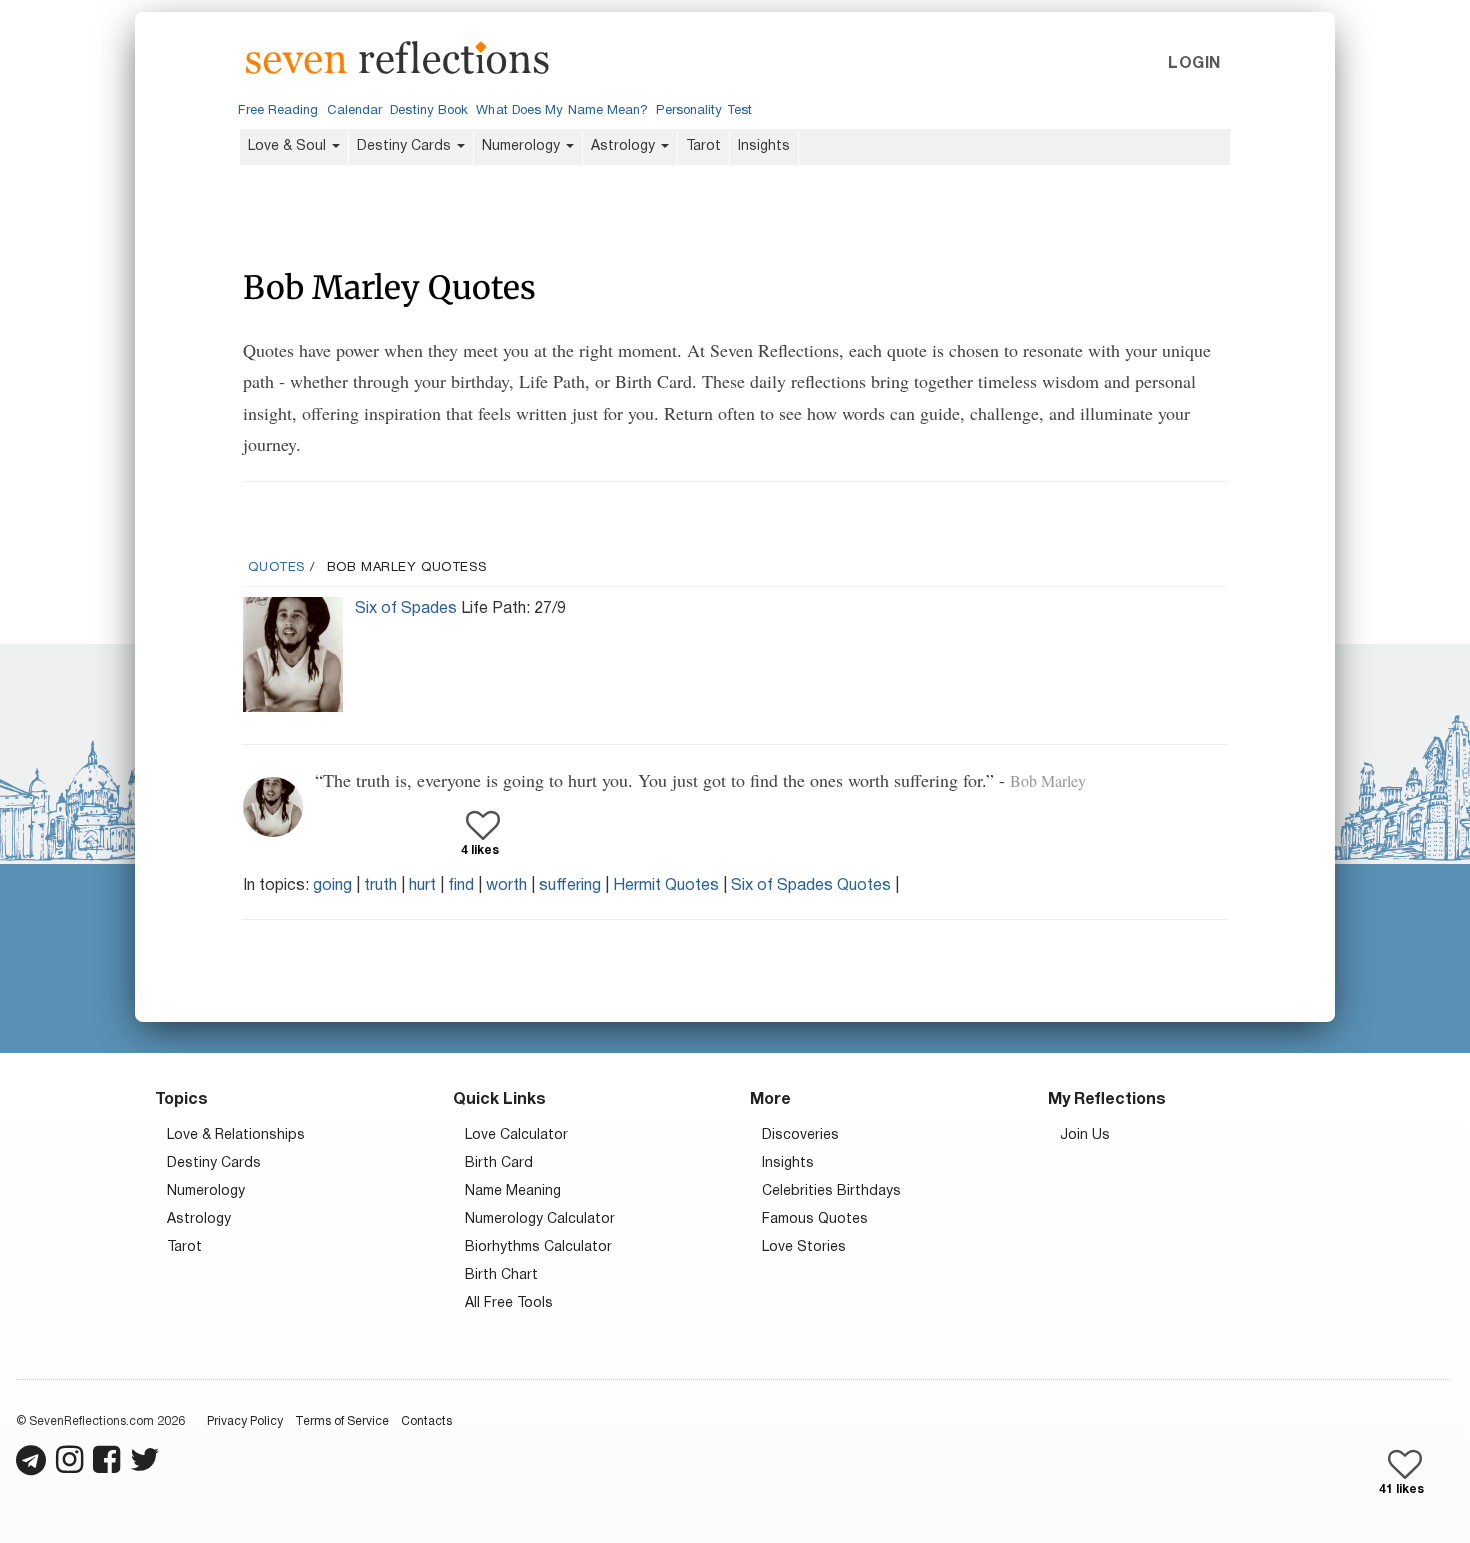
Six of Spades (406, 609)
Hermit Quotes (666, 886)
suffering (570, 886)
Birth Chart (501, 1275)
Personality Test (703, 111)
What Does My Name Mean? (562, 111)
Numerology (523, 146)
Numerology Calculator (540, 1219)
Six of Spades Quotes (811, 886)
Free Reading (278, 111)
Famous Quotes (815, 1219)
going (332, 886)
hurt (422, 886)
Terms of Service (342, 1421)
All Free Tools (509, 1303)
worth (506, 886)
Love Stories (804, 1247)
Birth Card (499, 1163)
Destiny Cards (406, 146)
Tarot (703, 146)
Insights (764, 146)
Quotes (276, 568)
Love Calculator (516, 1135)
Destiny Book (429, 111)
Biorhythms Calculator (538, 1247)
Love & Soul (289, 146)
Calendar (355, 111)
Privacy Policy (245, 1421)
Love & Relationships (236, 1135)
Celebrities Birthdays (831, 1191)
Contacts (426, 1421)
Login (1194, 64)
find (461, 886)
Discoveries (800, 1135)
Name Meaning (513, 1191)
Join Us (1085, 1135)
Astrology (625, 146)
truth (380, 886)
